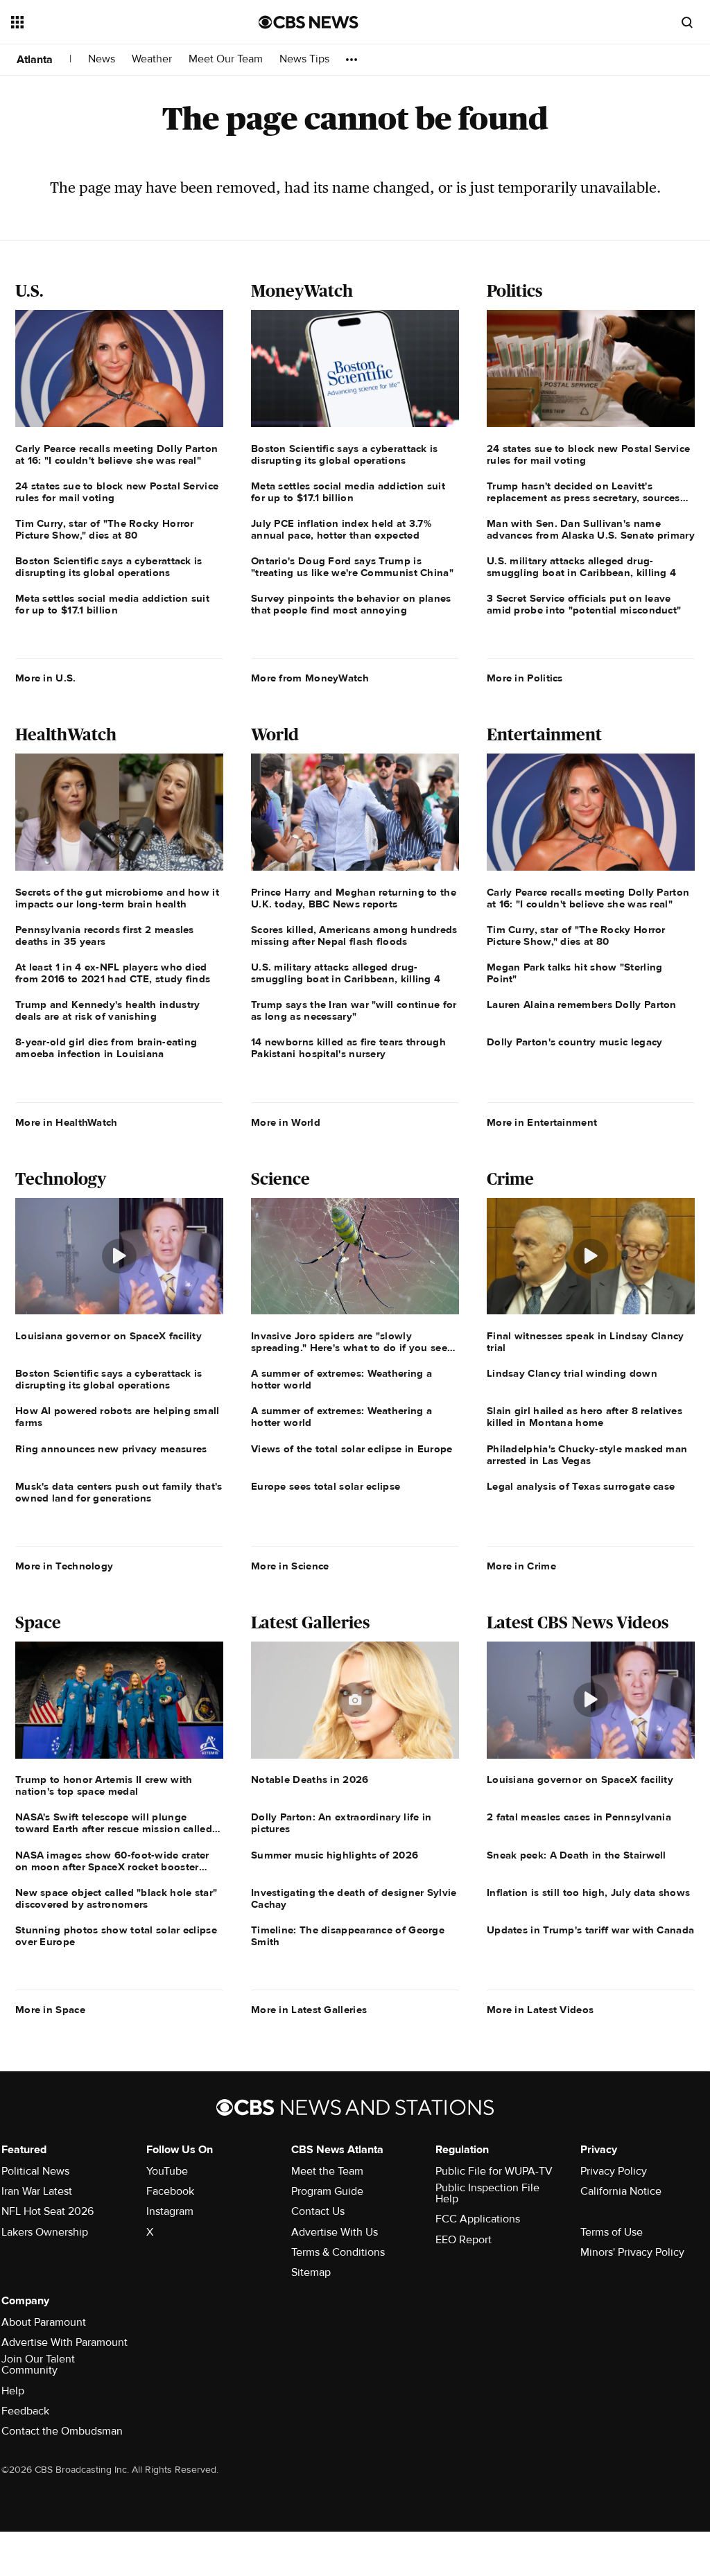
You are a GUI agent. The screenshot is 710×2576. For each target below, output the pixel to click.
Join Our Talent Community (38, 2365)
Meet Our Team (226, 59)
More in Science (290, 1566)
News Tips (304, 59)
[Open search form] (687, 22)
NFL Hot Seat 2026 (47, 2211)
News (102, 59)
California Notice (621, 2191)
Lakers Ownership (45, 2232)
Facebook (170, 2191)
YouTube (167, 2171)
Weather (152, 59)
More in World (286, 1122)
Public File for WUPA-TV (494, 2171)
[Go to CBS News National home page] (309, 22)
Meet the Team (327, 2171)
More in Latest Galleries (309, 2010)
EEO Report (464, 2240)
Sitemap (311, 2272)
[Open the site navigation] (110, 22)
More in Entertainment (542, 1122)
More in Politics (525, 678)
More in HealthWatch (67, 1122)
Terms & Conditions (338, 2252)
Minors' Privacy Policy (632, 2252)
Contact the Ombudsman (62, 2431)
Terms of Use (612, 2232)
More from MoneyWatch (310, 678)
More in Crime (521, 1566)
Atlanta (35, 60)
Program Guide (327, 2191)
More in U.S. (46, 678)
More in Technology (64, 1566)
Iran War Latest (37, 2191)
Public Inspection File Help (487, 2193)
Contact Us (318, 2211)
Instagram (170, 2211)
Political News (35, 2171)
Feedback (25, 2411)
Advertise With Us (335, 2232)
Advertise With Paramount (64, 2342)
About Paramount (44, 2322)
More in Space (50, 2010)
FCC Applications (478, 2219)
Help (13, 2391)
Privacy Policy (614, 2171)
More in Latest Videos (540, 2010)
